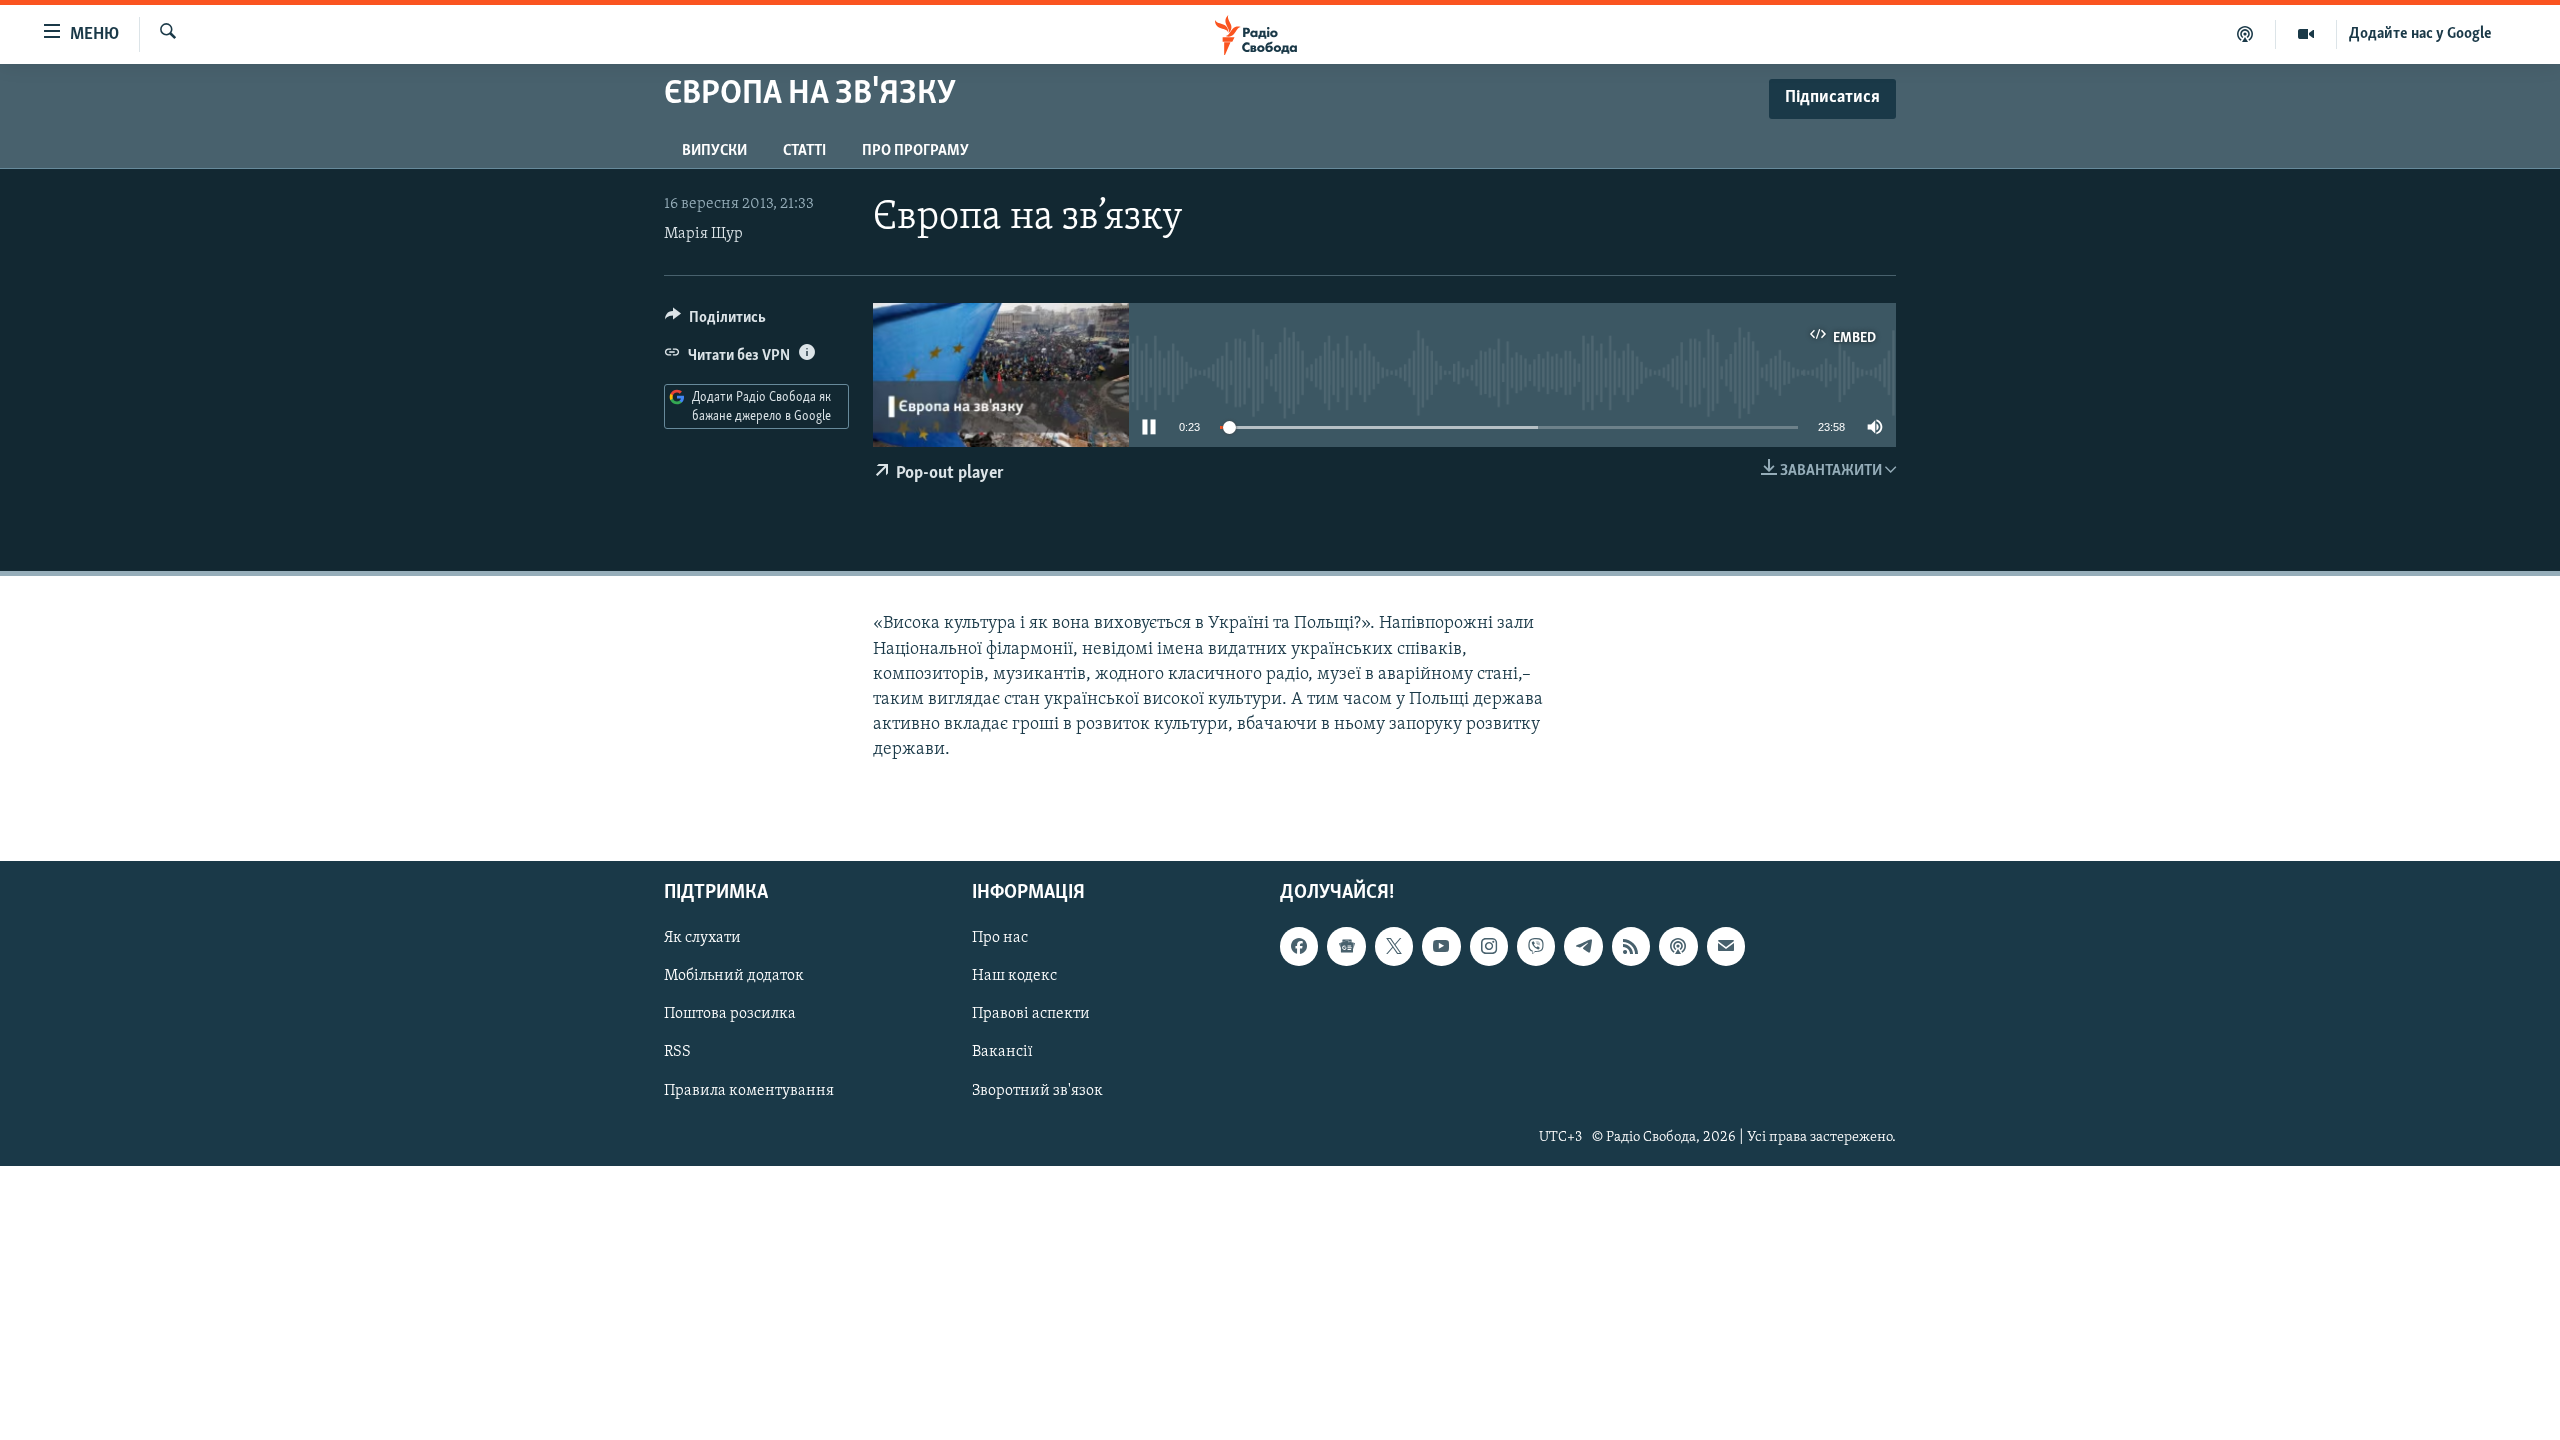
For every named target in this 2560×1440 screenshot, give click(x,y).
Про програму (915, 151)
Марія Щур (703, 234)
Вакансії (1002, 1053)
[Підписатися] (1726, 947)
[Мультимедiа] (2306, 34)
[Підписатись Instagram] (1489, 947)
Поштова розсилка (730, 1015)
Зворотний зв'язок (1037, 1091)
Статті (804, 151)
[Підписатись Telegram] (1583, 947)
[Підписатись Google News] (1346, 947)
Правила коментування (749, 1091)
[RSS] (1631, 947)
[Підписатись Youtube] (1441, 947)
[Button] (715, 322)
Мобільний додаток (734, 977)
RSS (677, 1053)
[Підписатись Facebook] (1299, 947)
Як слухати (702, 939)
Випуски (714, 151)
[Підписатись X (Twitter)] (1394, 947)
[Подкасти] (2245, 34)
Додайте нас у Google (2420, 34)
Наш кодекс (1014, 977)
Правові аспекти (1031, 1015)
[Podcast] (1678, 947)
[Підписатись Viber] (1536, 947)
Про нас (1000, 939)
